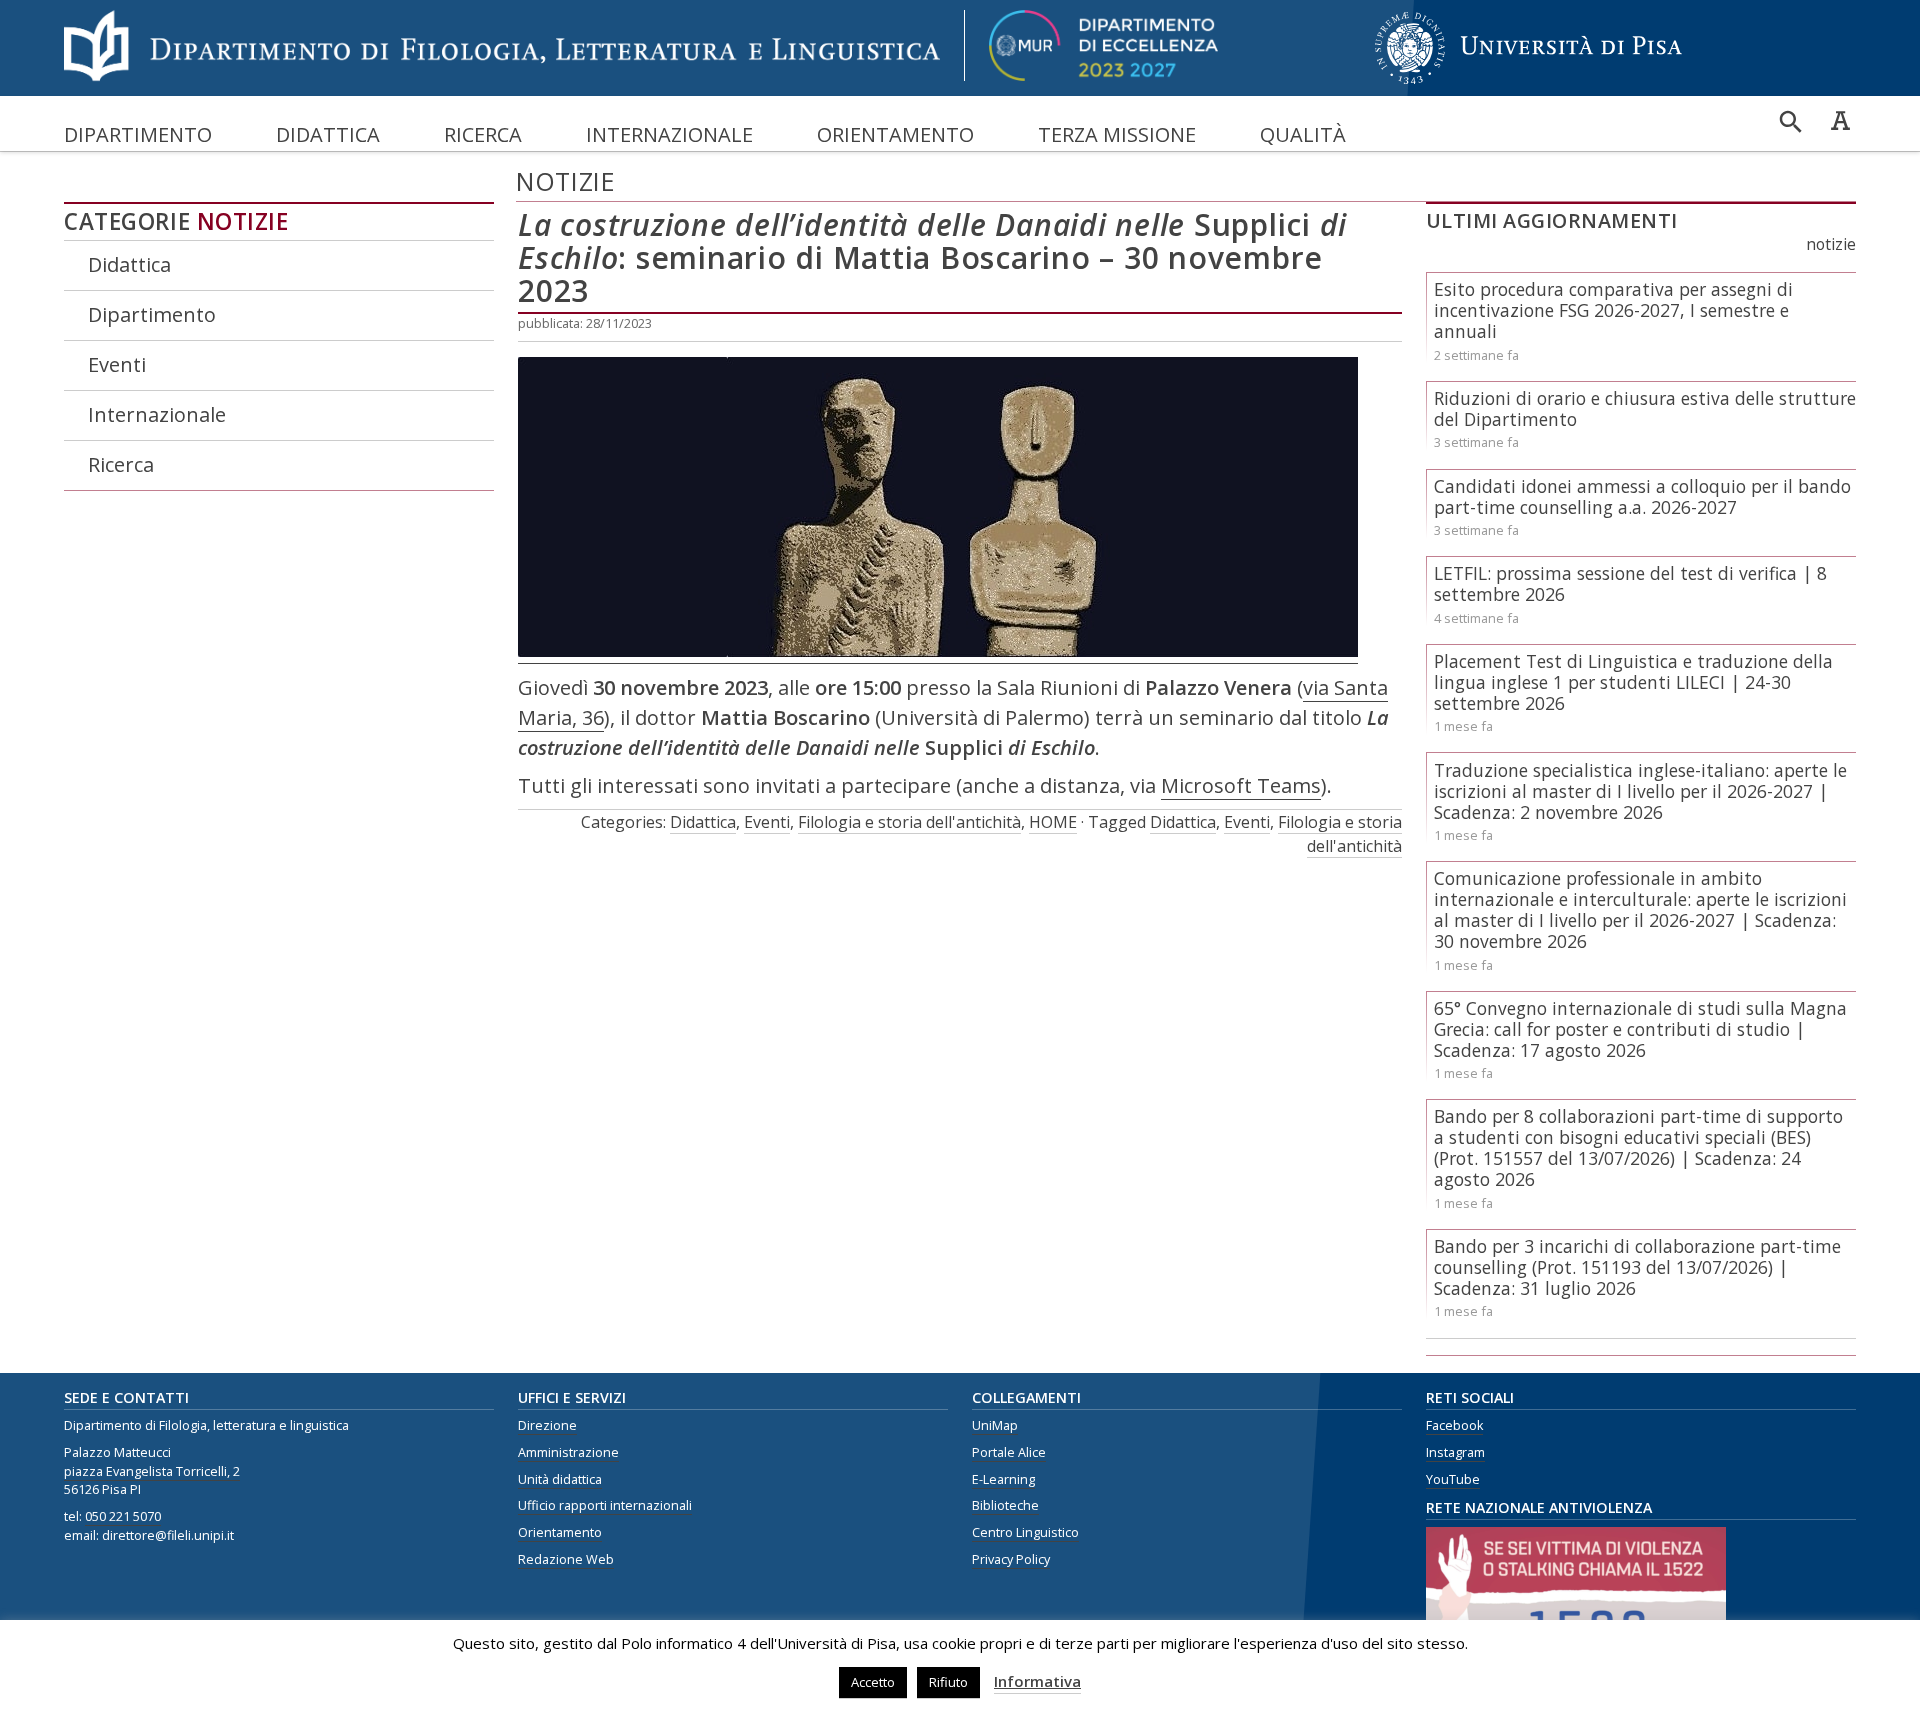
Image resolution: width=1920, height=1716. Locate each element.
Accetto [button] (873, 1682)
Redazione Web (566, 1559)
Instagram (1455, 1452)
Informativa (1037, 1681)
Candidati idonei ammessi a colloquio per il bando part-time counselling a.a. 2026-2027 (1642, 496)
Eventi (117, 364)
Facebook (1454, 1425)
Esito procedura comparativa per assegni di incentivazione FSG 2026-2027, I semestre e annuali (1613, 310)
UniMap (995, 1425)
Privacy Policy (1011, 1559)
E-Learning (1003, 1479)
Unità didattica (560, 1479)
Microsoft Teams (1241, 785)
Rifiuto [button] (948, 1682)
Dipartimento (138, 134)
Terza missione (1117, 134)
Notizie (243, 221)
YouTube (1453, 1479)
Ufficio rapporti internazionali (605, 1505)
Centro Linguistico (1025, 1532)
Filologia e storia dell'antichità (909, 822)
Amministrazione (568, 1452)
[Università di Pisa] (1528, 86)
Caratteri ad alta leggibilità (1840, 120)
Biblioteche (1005, 1505)
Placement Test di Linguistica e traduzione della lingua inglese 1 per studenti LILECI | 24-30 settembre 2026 (1633, 682)
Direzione (547, 1425)
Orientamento (895, 134)
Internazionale (669, 134)
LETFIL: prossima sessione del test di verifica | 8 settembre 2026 (1630, 583)
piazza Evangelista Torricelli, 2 (152, 1471)
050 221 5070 (123, 1516)
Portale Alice (1009, 1452)
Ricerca (483, 134)
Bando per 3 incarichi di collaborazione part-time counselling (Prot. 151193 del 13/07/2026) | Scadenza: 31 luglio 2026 (1637, 1267)
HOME (1053, 822)
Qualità (1303, 134)
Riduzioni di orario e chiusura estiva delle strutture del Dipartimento (1645, 408)
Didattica (328, 134)
